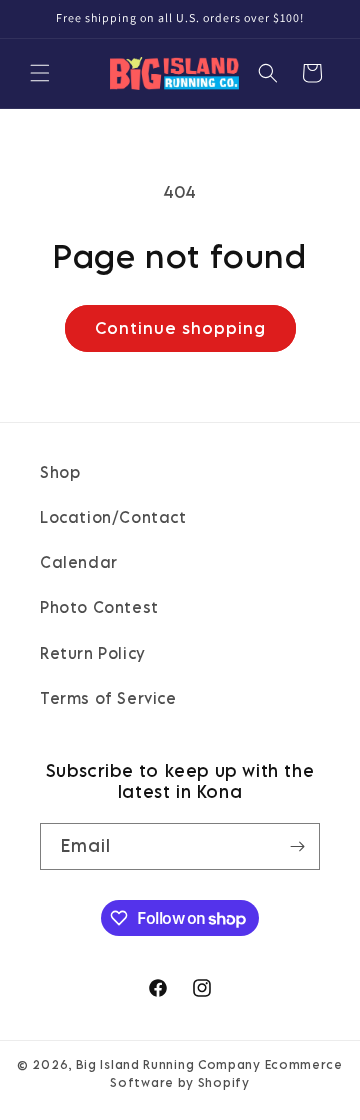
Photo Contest (99, 607)
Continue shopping (180, 328)
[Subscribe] (297, 846)
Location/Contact (113, 517)
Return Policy (93, 653)
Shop (60, 472)
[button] (40, 73)
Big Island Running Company (168, 1064)
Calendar (79, 562)
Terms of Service (108, 698)
